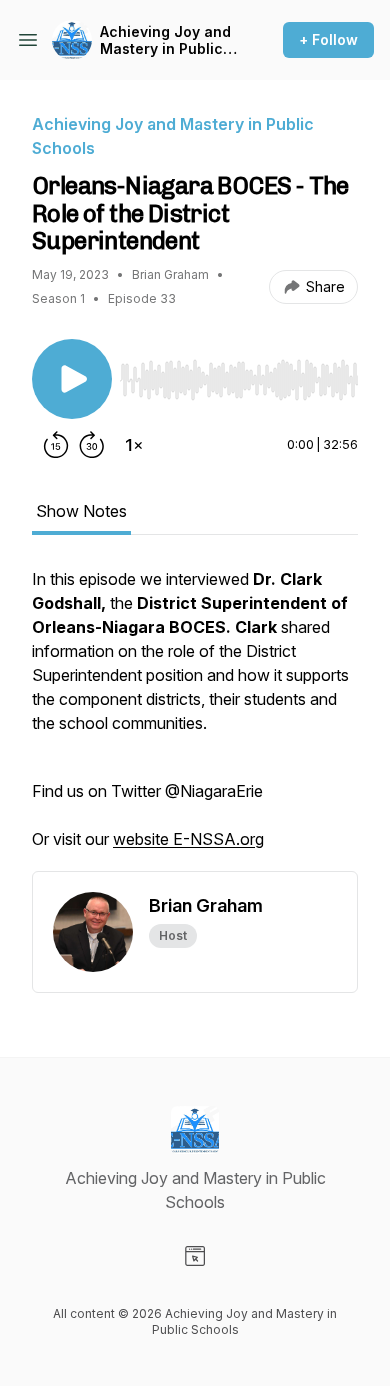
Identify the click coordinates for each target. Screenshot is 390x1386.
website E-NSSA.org (188, 839)
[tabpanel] (195, 719)
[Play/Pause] (72, 379)
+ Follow (328, 39)
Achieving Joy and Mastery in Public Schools (165, 40)
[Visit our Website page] (195, 1256)
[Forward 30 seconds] (92, 445)
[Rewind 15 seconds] (56, 445)
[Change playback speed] (134, 445)
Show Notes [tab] (81, 511)
